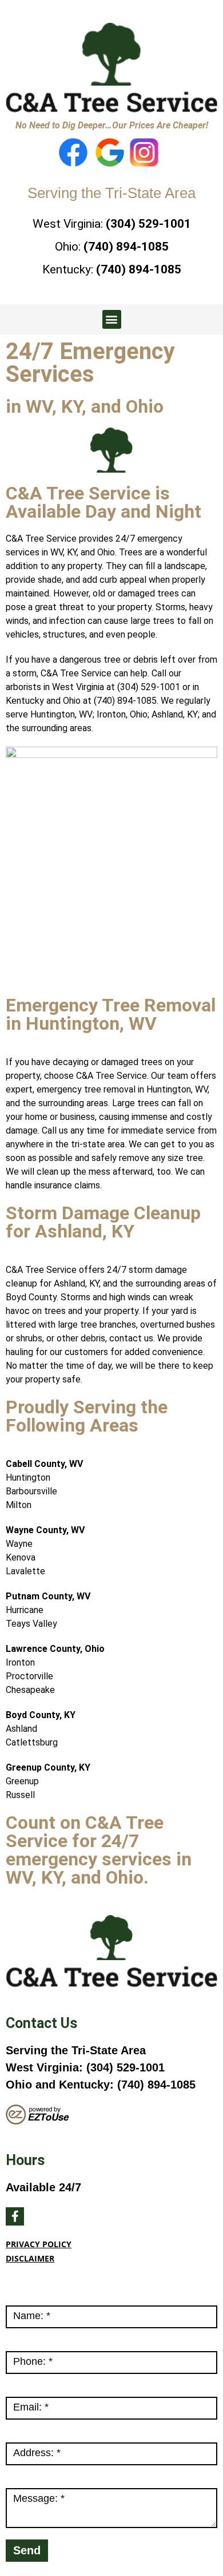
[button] (112, 319)
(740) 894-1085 (126, 247)
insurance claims (67, 1185)
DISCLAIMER (30, 2258)
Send (27, 2550)
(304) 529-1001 (148, 224)
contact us (131, 1338)
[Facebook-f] (15, 2216)
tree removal (110, 1089)
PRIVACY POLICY (39, 2244)
